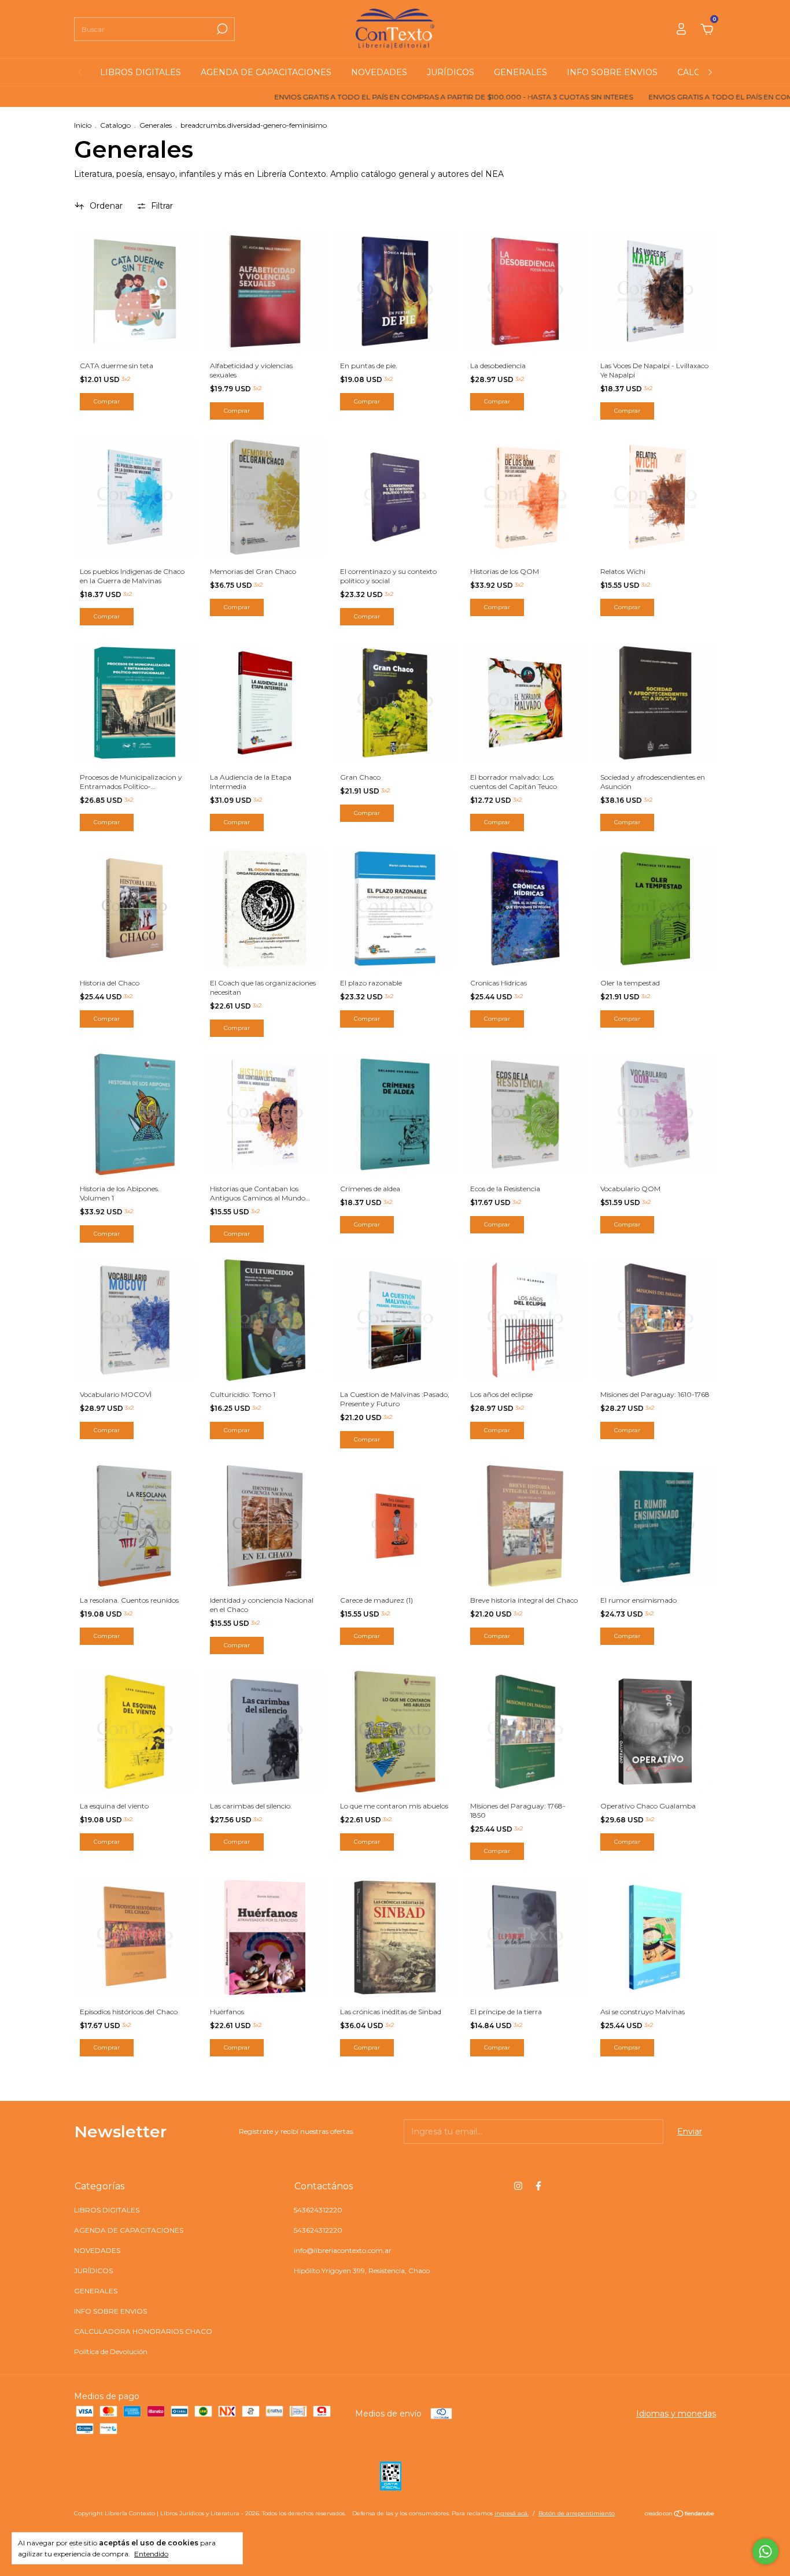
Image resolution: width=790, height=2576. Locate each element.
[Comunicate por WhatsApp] (765, 2551)
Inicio (83, 125)
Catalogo (115, 125)
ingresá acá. (512, 2513)
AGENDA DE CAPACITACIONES (266, 72)
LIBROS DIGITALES (141, 72)
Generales (156, 125)
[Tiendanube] (680, 2515)
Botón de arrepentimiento (577, 2513)
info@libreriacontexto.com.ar (343, 2250)
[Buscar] (221, 29)
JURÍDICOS (451, 72)
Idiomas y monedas (676, 2414)
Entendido (151, 2554)
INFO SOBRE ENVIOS (612, 72)
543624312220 (318, 2210)
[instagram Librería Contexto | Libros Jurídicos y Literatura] (518, 2186)
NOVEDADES (379, 72)
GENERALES (520, 72)
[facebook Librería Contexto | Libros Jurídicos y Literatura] (538, 2186)
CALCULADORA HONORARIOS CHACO (143, 2331)
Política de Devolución (111, 2351)
